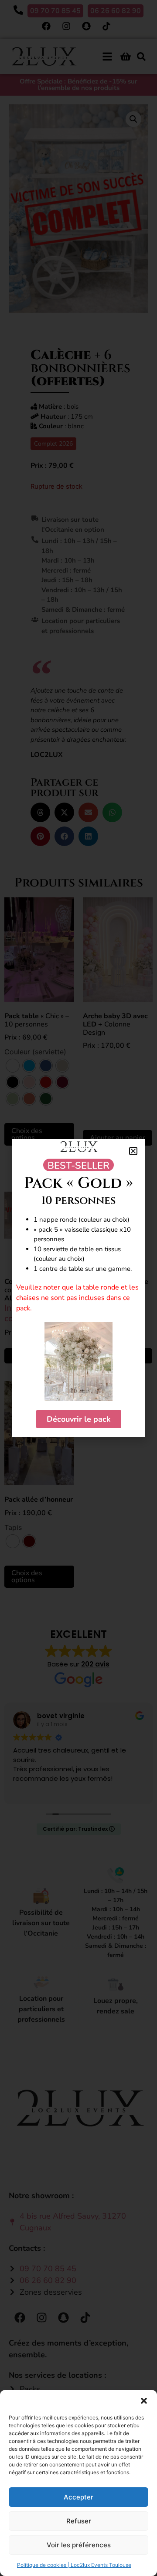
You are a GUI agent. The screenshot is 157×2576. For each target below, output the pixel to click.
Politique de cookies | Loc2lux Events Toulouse (74, 2565)
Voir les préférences (79, 2545)
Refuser (79, 2521)
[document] (78, 1288)
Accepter (78, 2497)
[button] (144, 2401)
